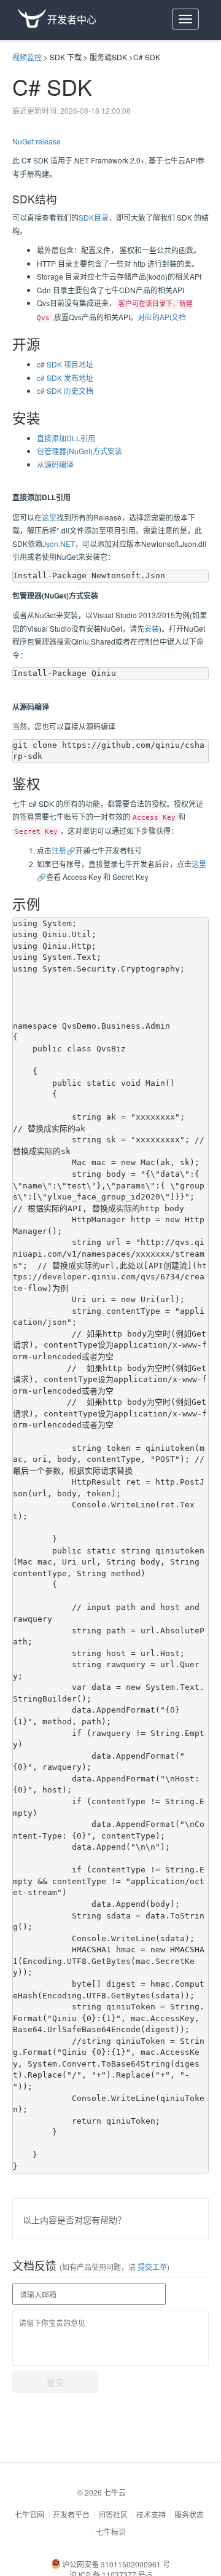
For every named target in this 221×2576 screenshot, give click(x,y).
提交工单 (151, 2267)
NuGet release (37, 141)
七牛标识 (111, 2531)
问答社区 (113, 2514)
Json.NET (59, 544)
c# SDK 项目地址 (65, 364)
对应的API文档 (162, 317)
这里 (49, 517)
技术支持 (151, 2514)
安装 (152, 628)
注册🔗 (64, 850)
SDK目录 (94, 217)
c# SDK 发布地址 (65, 378)
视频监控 (27, 57)
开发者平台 (71, 2514)
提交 (55, 2382)
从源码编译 (55, 464)
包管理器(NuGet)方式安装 (79, 451)
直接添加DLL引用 (66, 438)
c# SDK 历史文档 (65, 391)
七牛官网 (29, 2514)
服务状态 (189, 2514)
